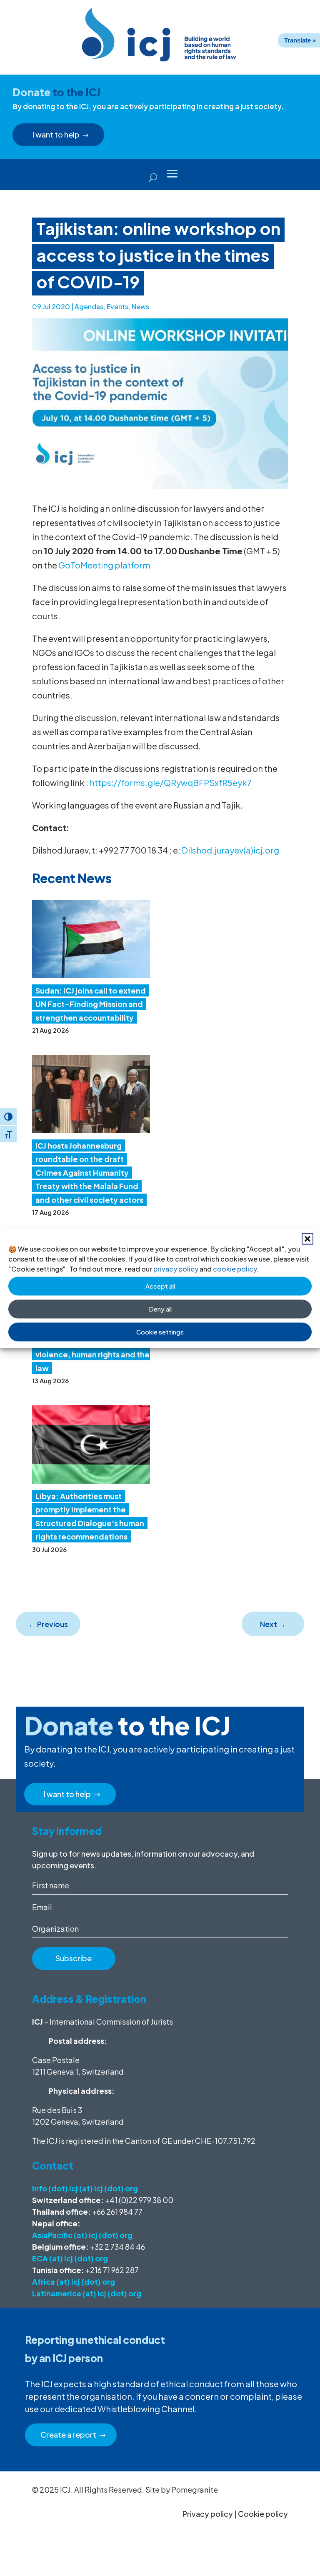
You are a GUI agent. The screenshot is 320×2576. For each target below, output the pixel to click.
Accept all (160, 1286)
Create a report (68, 2435)
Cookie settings (160, 1332)
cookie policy (235, 1268)
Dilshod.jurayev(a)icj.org (230, 850)
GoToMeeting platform (104, 565)
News (140, 307)
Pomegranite (195, 2490)
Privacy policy (208, 2514)
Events (117, 307)
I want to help (56, 134)
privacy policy (176, 1268)
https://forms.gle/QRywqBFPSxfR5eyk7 (171, 782)
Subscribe (74, 1958)
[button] (307, 1239)
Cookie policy (263, 2514)
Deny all (160, 1309)
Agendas (89, 307)
